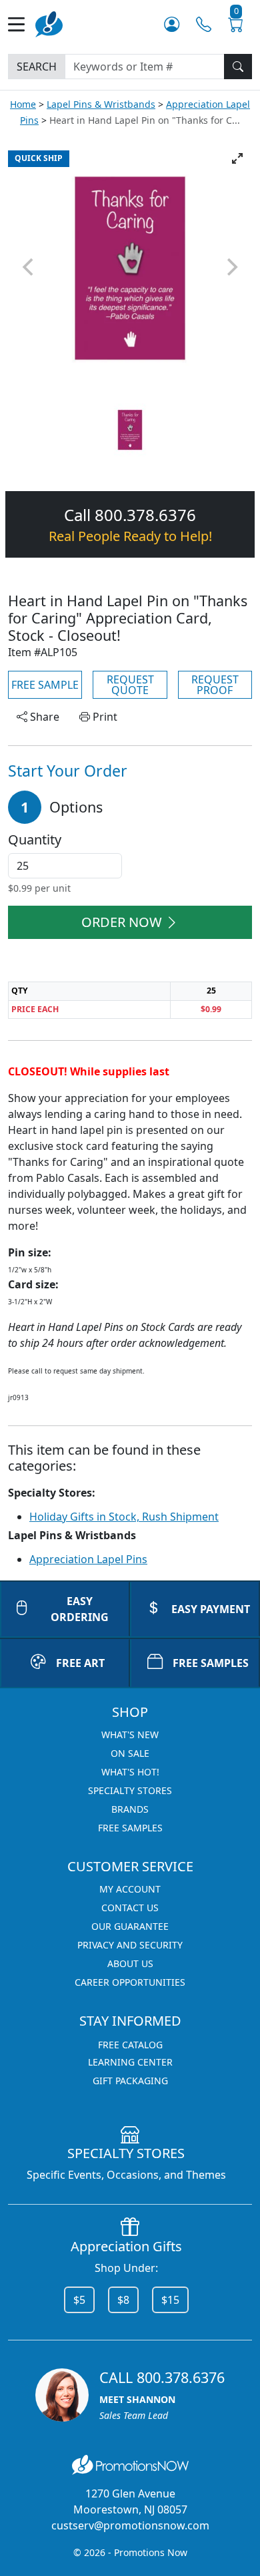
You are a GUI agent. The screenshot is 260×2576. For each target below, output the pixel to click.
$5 (79, 2300)
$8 (123, 2300)
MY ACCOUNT (130, 1889)
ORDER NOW (122, 922)
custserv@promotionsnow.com (130, 2525)
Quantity (35, 840)
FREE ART (80, 1663)
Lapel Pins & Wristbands (101, 104)
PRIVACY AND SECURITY (130, 1945)
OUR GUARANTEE (130, 1926)
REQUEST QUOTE (130, 685)
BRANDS (130, 1809)
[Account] (172, 24)
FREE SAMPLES (211, 1663)
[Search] (238, 67)
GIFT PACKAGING (130, 2081)
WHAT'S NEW (130, 1735)
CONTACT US (130, 1908)
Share (43, 717)
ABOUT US (130, 1963)
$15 (170, 2300)
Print (104, 717)
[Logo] (49, 23)
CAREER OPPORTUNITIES (130, 1982)
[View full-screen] (237, 158)
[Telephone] (204, 24)
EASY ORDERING (80, 1609)
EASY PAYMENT (211, 1609)
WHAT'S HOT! (130, 1772)
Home (23, 104)
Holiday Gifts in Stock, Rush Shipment (124, 1517)
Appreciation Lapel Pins (88, 1559)
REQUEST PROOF (215, 685)
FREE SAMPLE (45, 685)
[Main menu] (22, 24)
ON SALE (130, 1753)
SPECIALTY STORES (130, 1790)
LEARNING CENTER (130, 2062)
